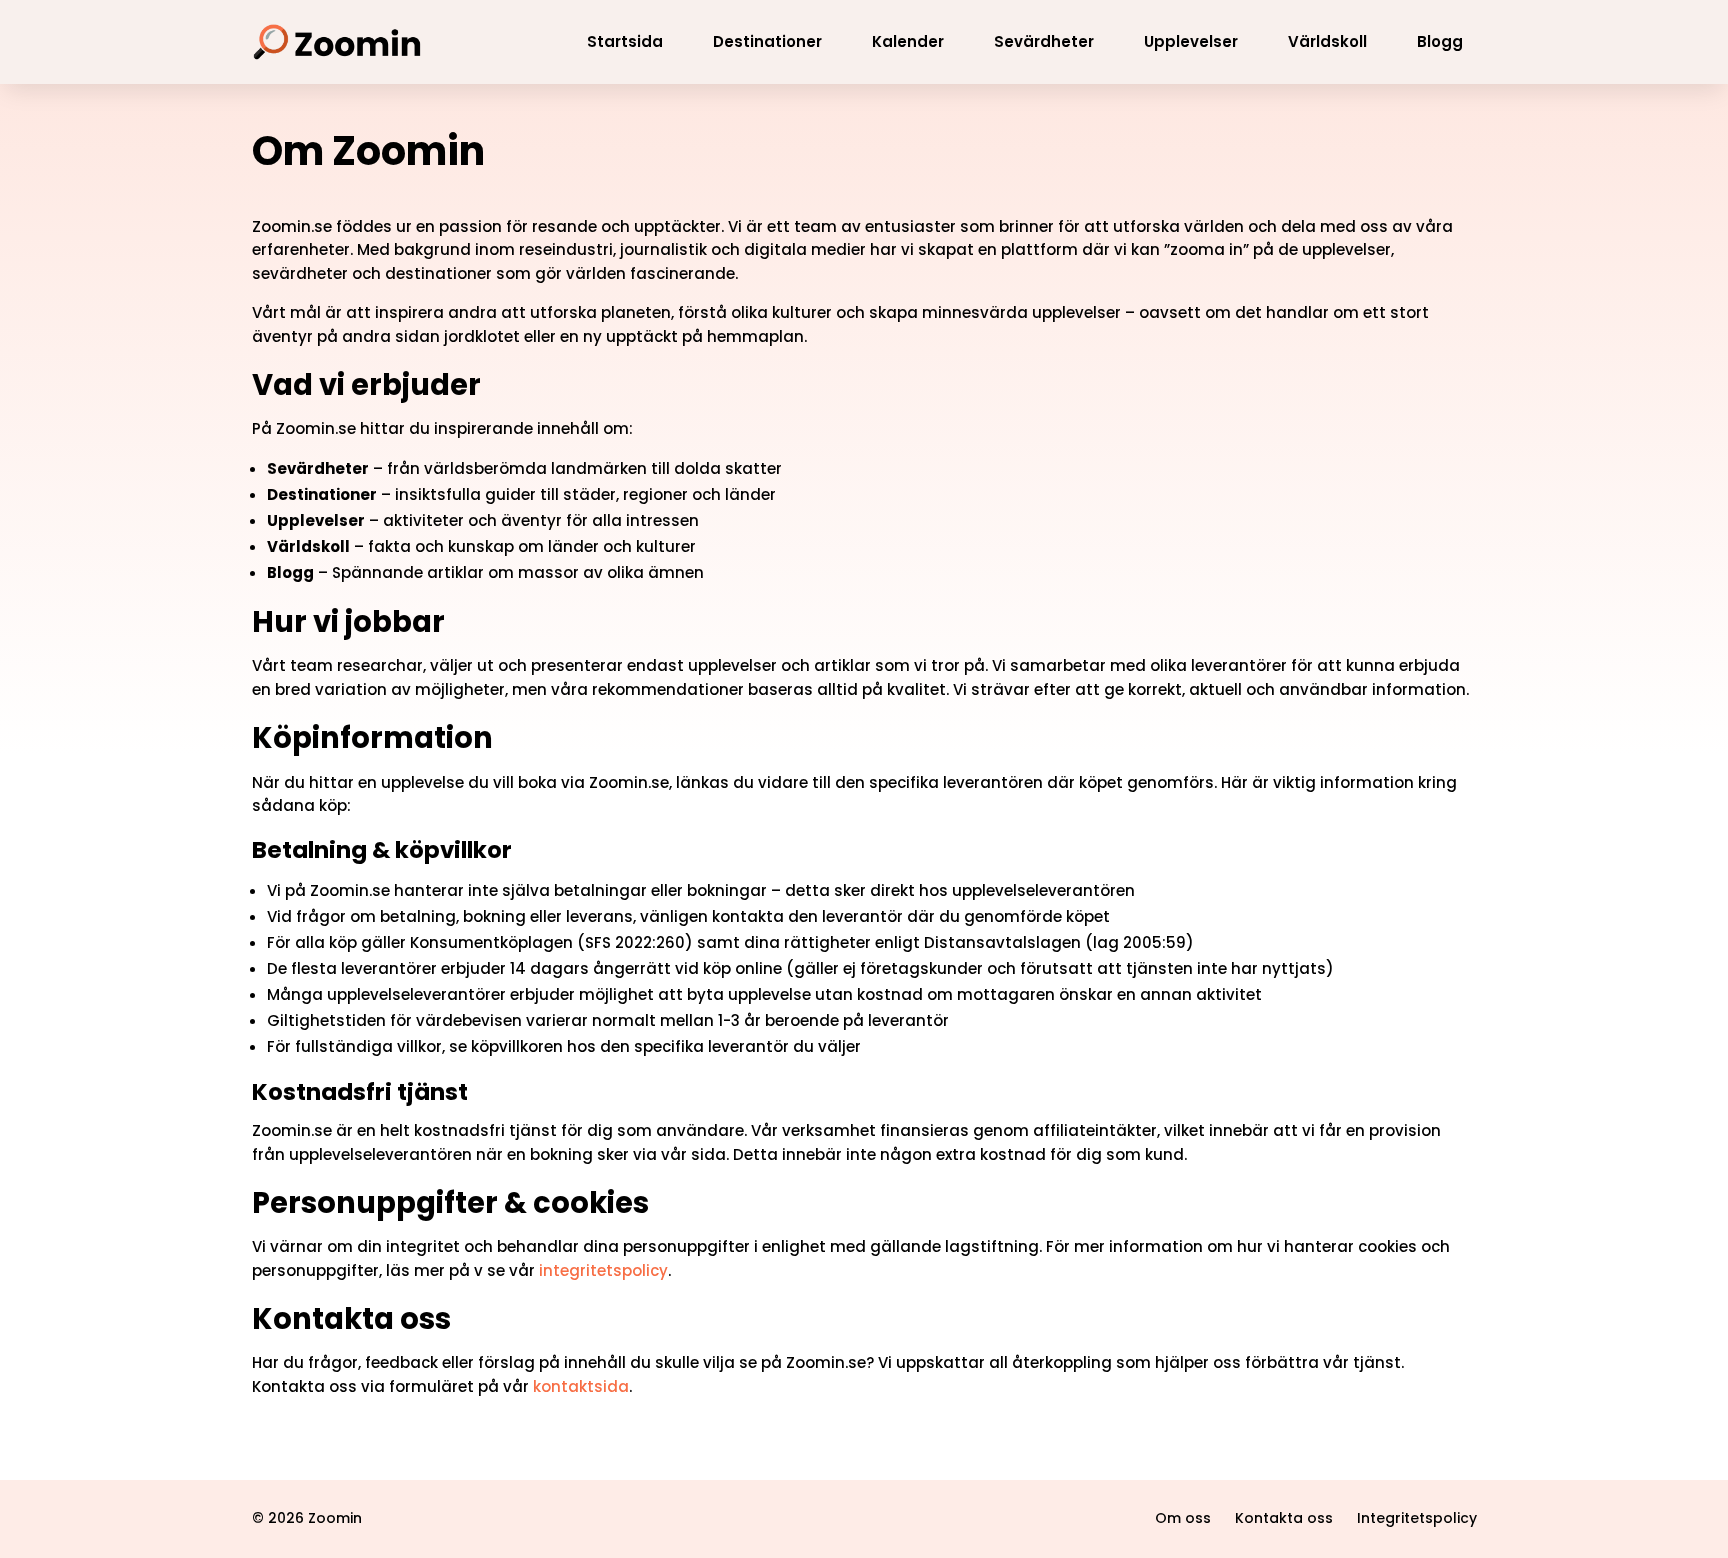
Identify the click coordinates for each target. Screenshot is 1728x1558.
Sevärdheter (1044, 41)
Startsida (625, 41)
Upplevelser (1191, 41)
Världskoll (1327, 41)
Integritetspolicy (1417, 1518)
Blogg (1440, 41)
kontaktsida (581, 1386)
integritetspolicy (603, 1270)
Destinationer (767, 41)
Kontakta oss (1284, 1518)
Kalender (908, 41)
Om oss (1183, 1518)
